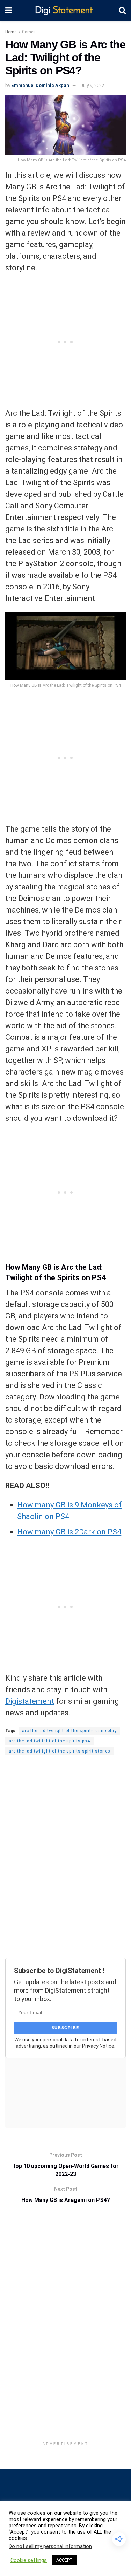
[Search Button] (122, 11)
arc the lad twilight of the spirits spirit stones (60, 1751)
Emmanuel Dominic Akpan (40, 85)
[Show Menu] (9, 11)
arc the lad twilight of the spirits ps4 (49, 1741)
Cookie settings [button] (29, 2560)
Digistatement (30, 1701)
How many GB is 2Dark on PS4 (69, 1532)
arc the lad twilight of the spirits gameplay (69, 1731)
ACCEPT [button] (64, 2560)
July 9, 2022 (92, 85)
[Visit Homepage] (65, 11)
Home (11, 32)
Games (29, 32)
